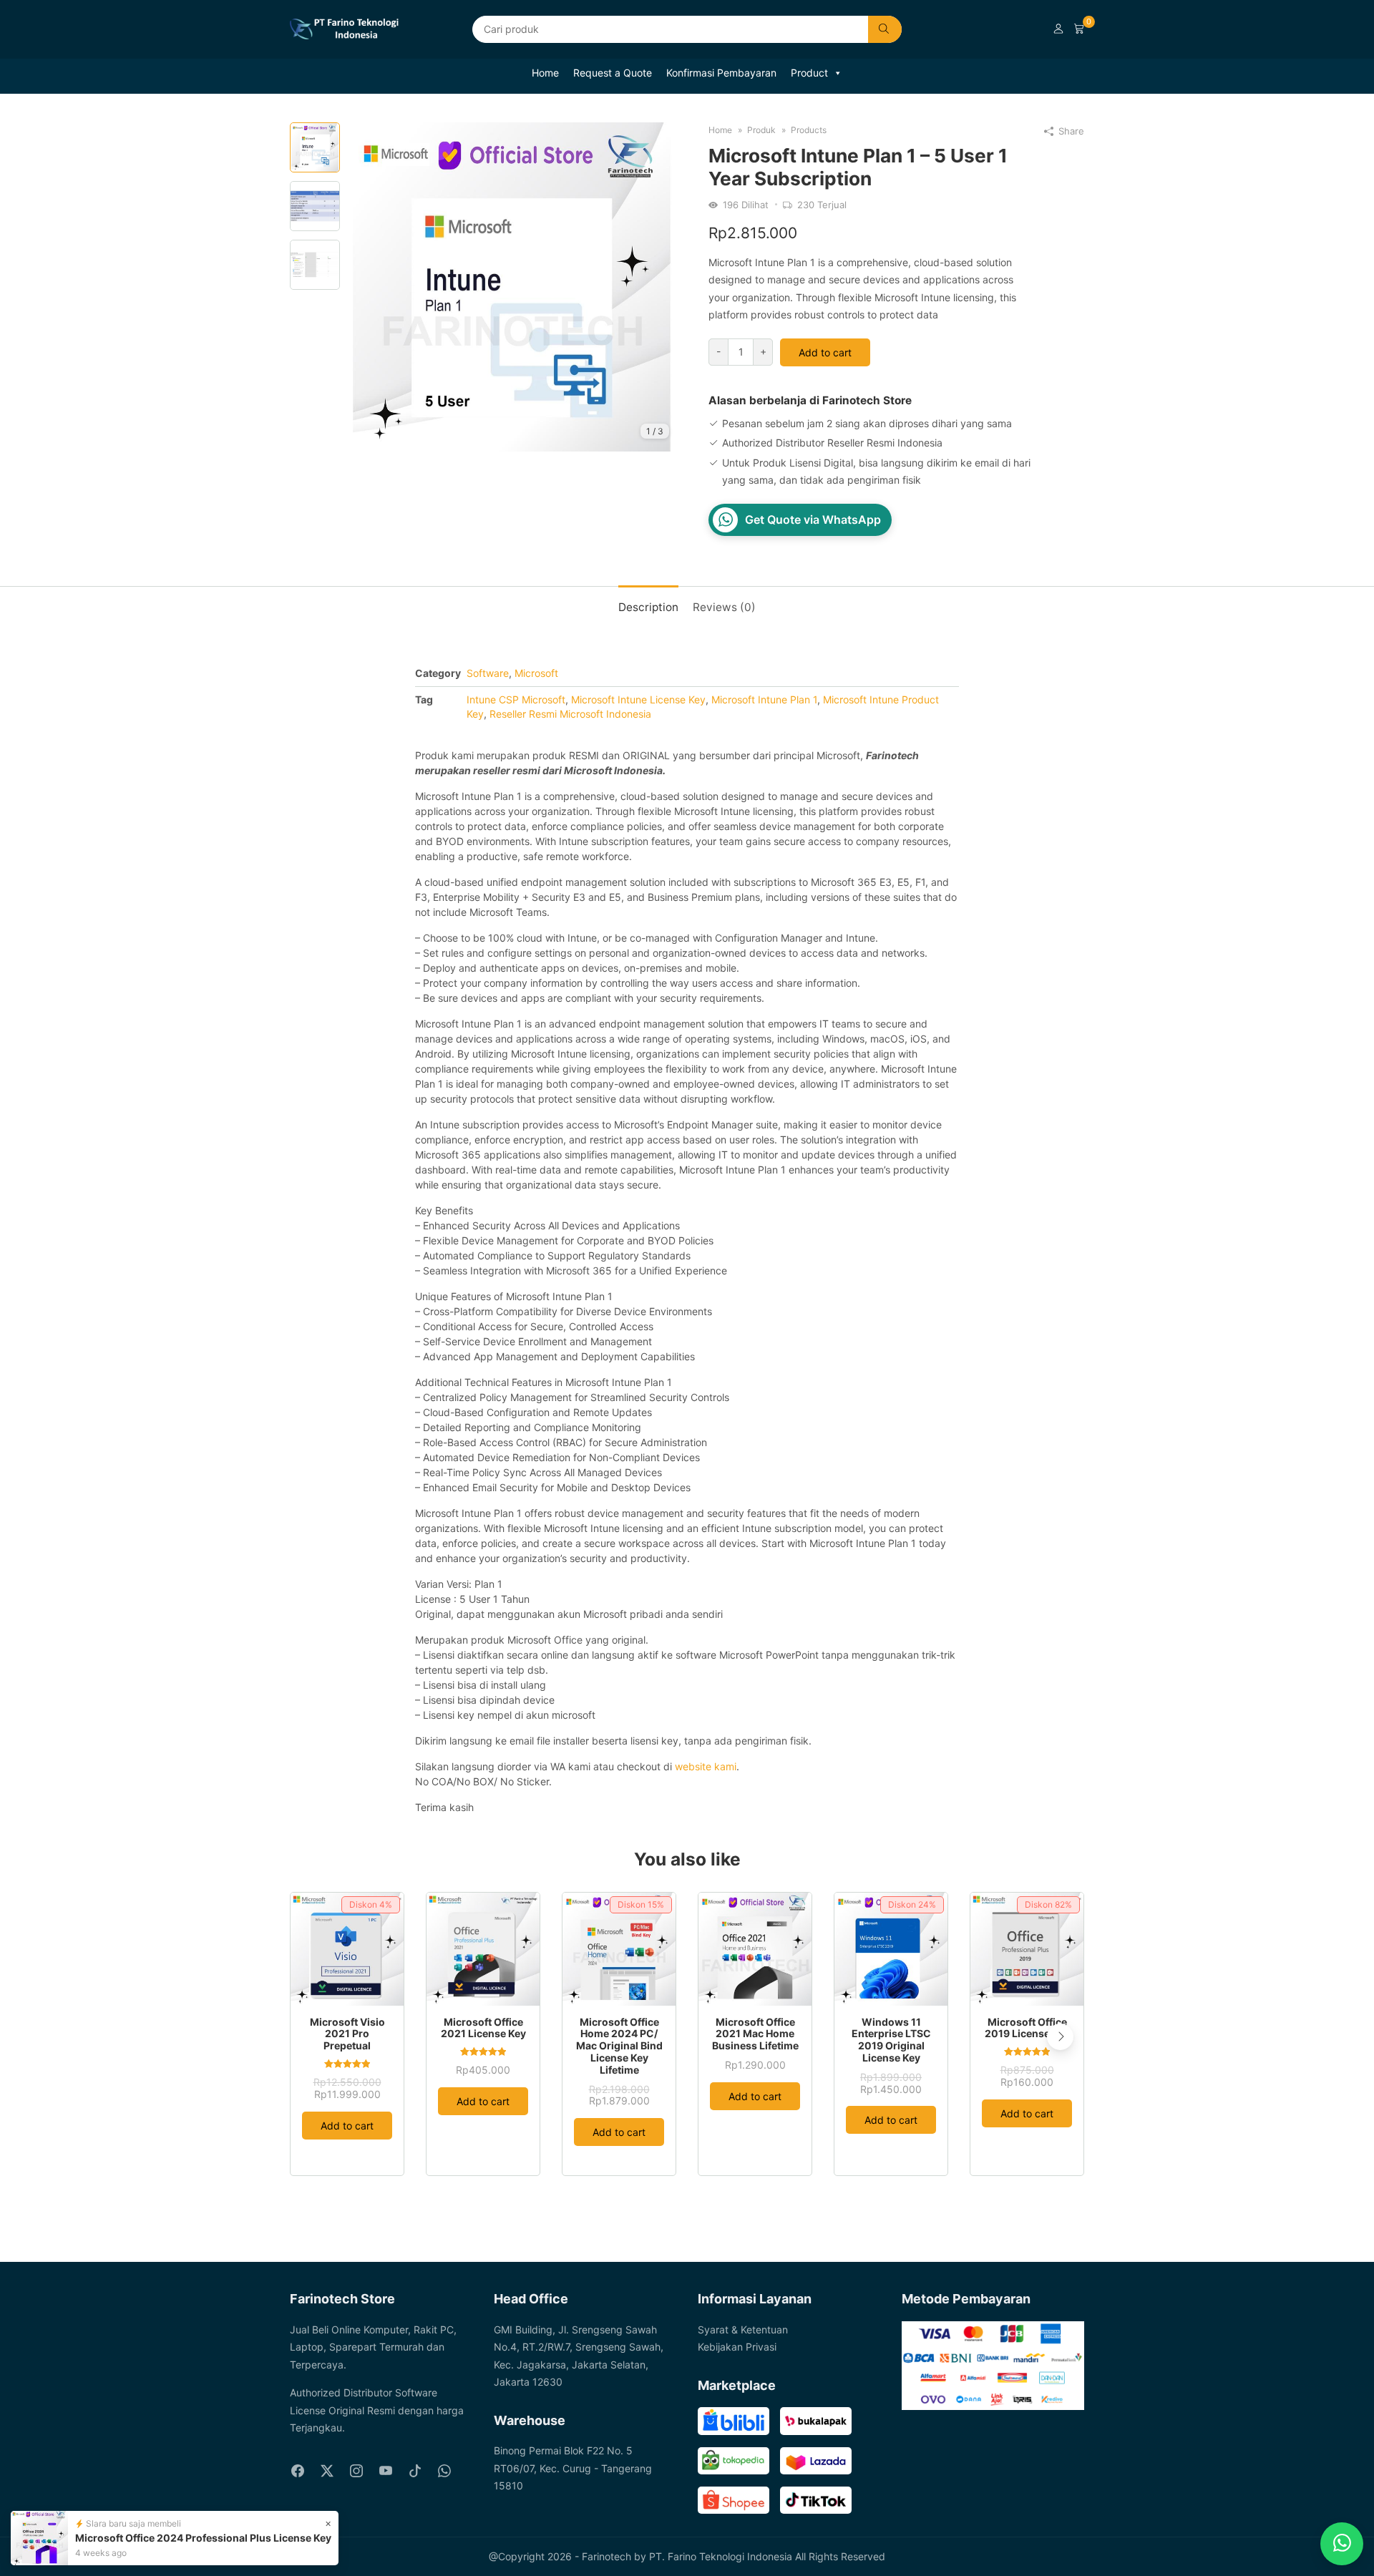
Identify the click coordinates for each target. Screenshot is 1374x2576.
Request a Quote (613, 73)
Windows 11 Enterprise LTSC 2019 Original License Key (891, 2040)
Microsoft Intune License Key (638, 699)
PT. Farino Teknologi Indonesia (721, 2556)
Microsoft (536, 673)
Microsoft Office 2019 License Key (1027, 2028)
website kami (706, 1766)
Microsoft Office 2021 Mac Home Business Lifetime (755, 2034)
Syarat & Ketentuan (743, 2329)
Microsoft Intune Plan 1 (764, 699)
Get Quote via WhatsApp (813, 519)
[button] (1060, 2037)
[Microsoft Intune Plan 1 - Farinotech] (512, 286)
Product (809, 73)
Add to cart (825, 352)
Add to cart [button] (347, 2126)
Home (545, 73)
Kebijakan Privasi (737, 2347)
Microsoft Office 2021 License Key (483, 2028)
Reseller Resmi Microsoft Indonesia (570, 714)
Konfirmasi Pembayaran (721, 73)
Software (488, 673)
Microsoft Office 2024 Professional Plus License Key (203, 2538)
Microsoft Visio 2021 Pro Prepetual (347, 2034)
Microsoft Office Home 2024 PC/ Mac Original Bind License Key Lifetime (619, 2046)
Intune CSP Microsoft (516, 699)
